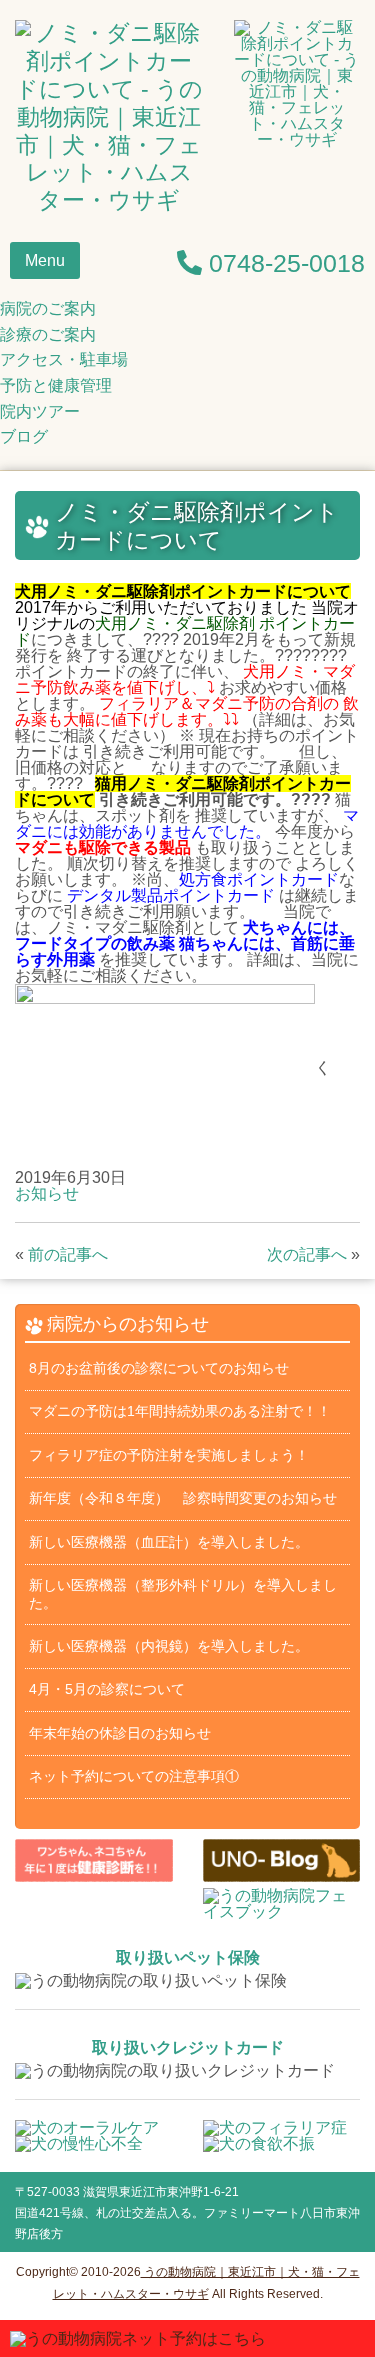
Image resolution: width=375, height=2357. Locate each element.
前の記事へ (68, 1254)
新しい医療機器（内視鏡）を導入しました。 (169, 1646)
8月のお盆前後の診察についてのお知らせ (159, 1368)
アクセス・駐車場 (64, 359)
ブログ (24, 436)
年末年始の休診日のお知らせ (120, 1733)
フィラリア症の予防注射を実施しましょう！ (169, 1455)
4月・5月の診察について (107, 1689)
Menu (45, 260)
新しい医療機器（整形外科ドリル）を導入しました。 (183, 1593)
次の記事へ (307, 1254)
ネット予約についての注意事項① (134, 1776)
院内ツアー (40, 411)
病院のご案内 (48, 308)
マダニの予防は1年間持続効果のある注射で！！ (180, 1411)
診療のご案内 (48, 334)
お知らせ (47, 1193)
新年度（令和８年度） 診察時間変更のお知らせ (183, 1498)
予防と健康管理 (56, 385)
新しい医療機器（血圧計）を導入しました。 (169, 1542)
